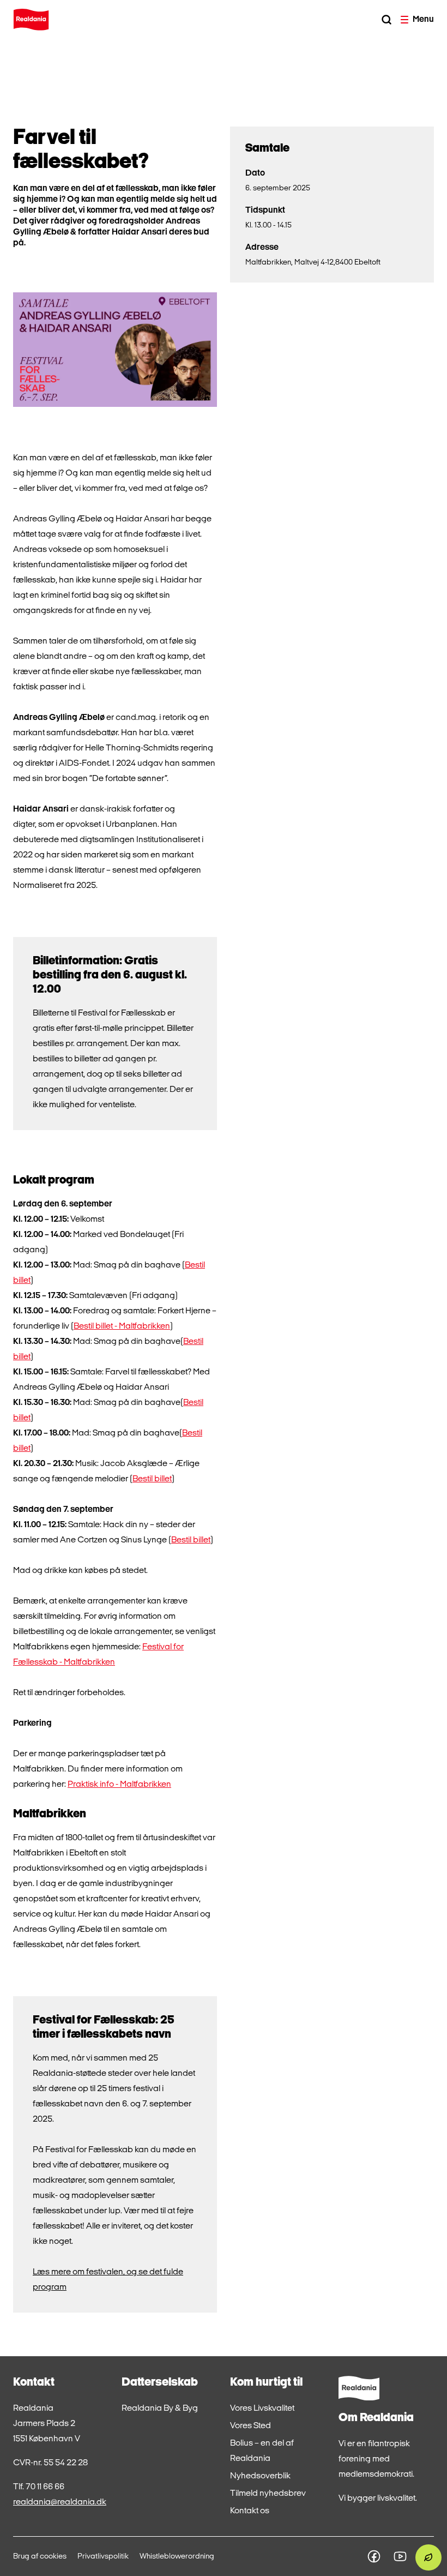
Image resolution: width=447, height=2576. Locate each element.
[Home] (31, 20)
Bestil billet (152, 1479)
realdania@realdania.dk (60, 2502)
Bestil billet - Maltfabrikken (122, 1326)
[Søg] (386, 20)
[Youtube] (400, 2556)
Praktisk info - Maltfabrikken (119, 1785)
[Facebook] (374, 2556)
